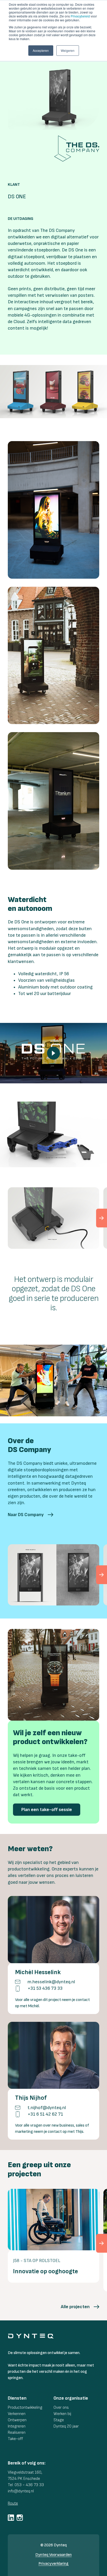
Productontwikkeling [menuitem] (25, 2408)
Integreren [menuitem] (17, 2426)
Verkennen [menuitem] (17, 2414)
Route (13, 2503)
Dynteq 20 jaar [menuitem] (66, 2426)
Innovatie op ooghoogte (45, 2271)
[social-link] (11, 2518)
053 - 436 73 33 (29, 2485)
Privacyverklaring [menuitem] (53, 2564)
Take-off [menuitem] (15, 2439)
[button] (31, 1515)
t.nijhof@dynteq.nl (47, 2108)
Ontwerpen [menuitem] (17, 2420)
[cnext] (102, 1218)
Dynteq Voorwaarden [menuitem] (53, 2555)
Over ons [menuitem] (61, 2408)
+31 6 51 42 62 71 (45, 2114)
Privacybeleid (80, 16)
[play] (53, 1053)
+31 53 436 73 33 (45, 1988)
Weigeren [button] (68, 50)
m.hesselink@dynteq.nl (51, 1982)
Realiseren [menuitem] (17, 2433)
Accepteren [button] (41, 50)
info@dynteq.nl (21, 2491)
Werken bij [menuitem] (62, 2414)
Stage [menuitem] (59, 2420)
